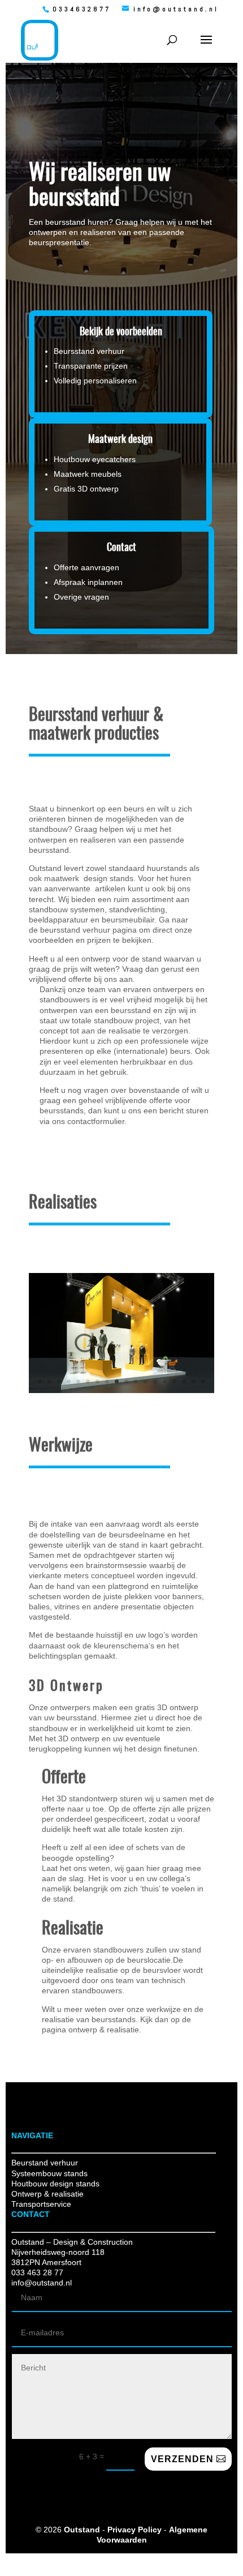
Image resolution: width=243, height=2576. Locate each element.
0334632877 (82, 9)
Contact (121, 548)
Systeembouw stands (49, 2173)
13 (155, 1381)
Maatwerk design (120, 440)
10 (126, 1381)
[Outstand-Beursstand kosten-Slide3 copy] (121, 1390)
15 (174, 1381)
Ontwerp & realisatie (47, 2194)
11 (136, 1381)
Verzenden (182, 2459)
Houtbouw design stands (55, 2184)
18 (203, 1381)
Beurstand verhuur (45, 2163)
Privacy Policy (134, 2530)
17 (194, 1381)
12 (146, 1381)
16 (184, 1381)
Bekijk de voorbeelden (121, 332)
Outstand (82, 2530)
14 (165, 1381)
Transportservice (41, 2204)
